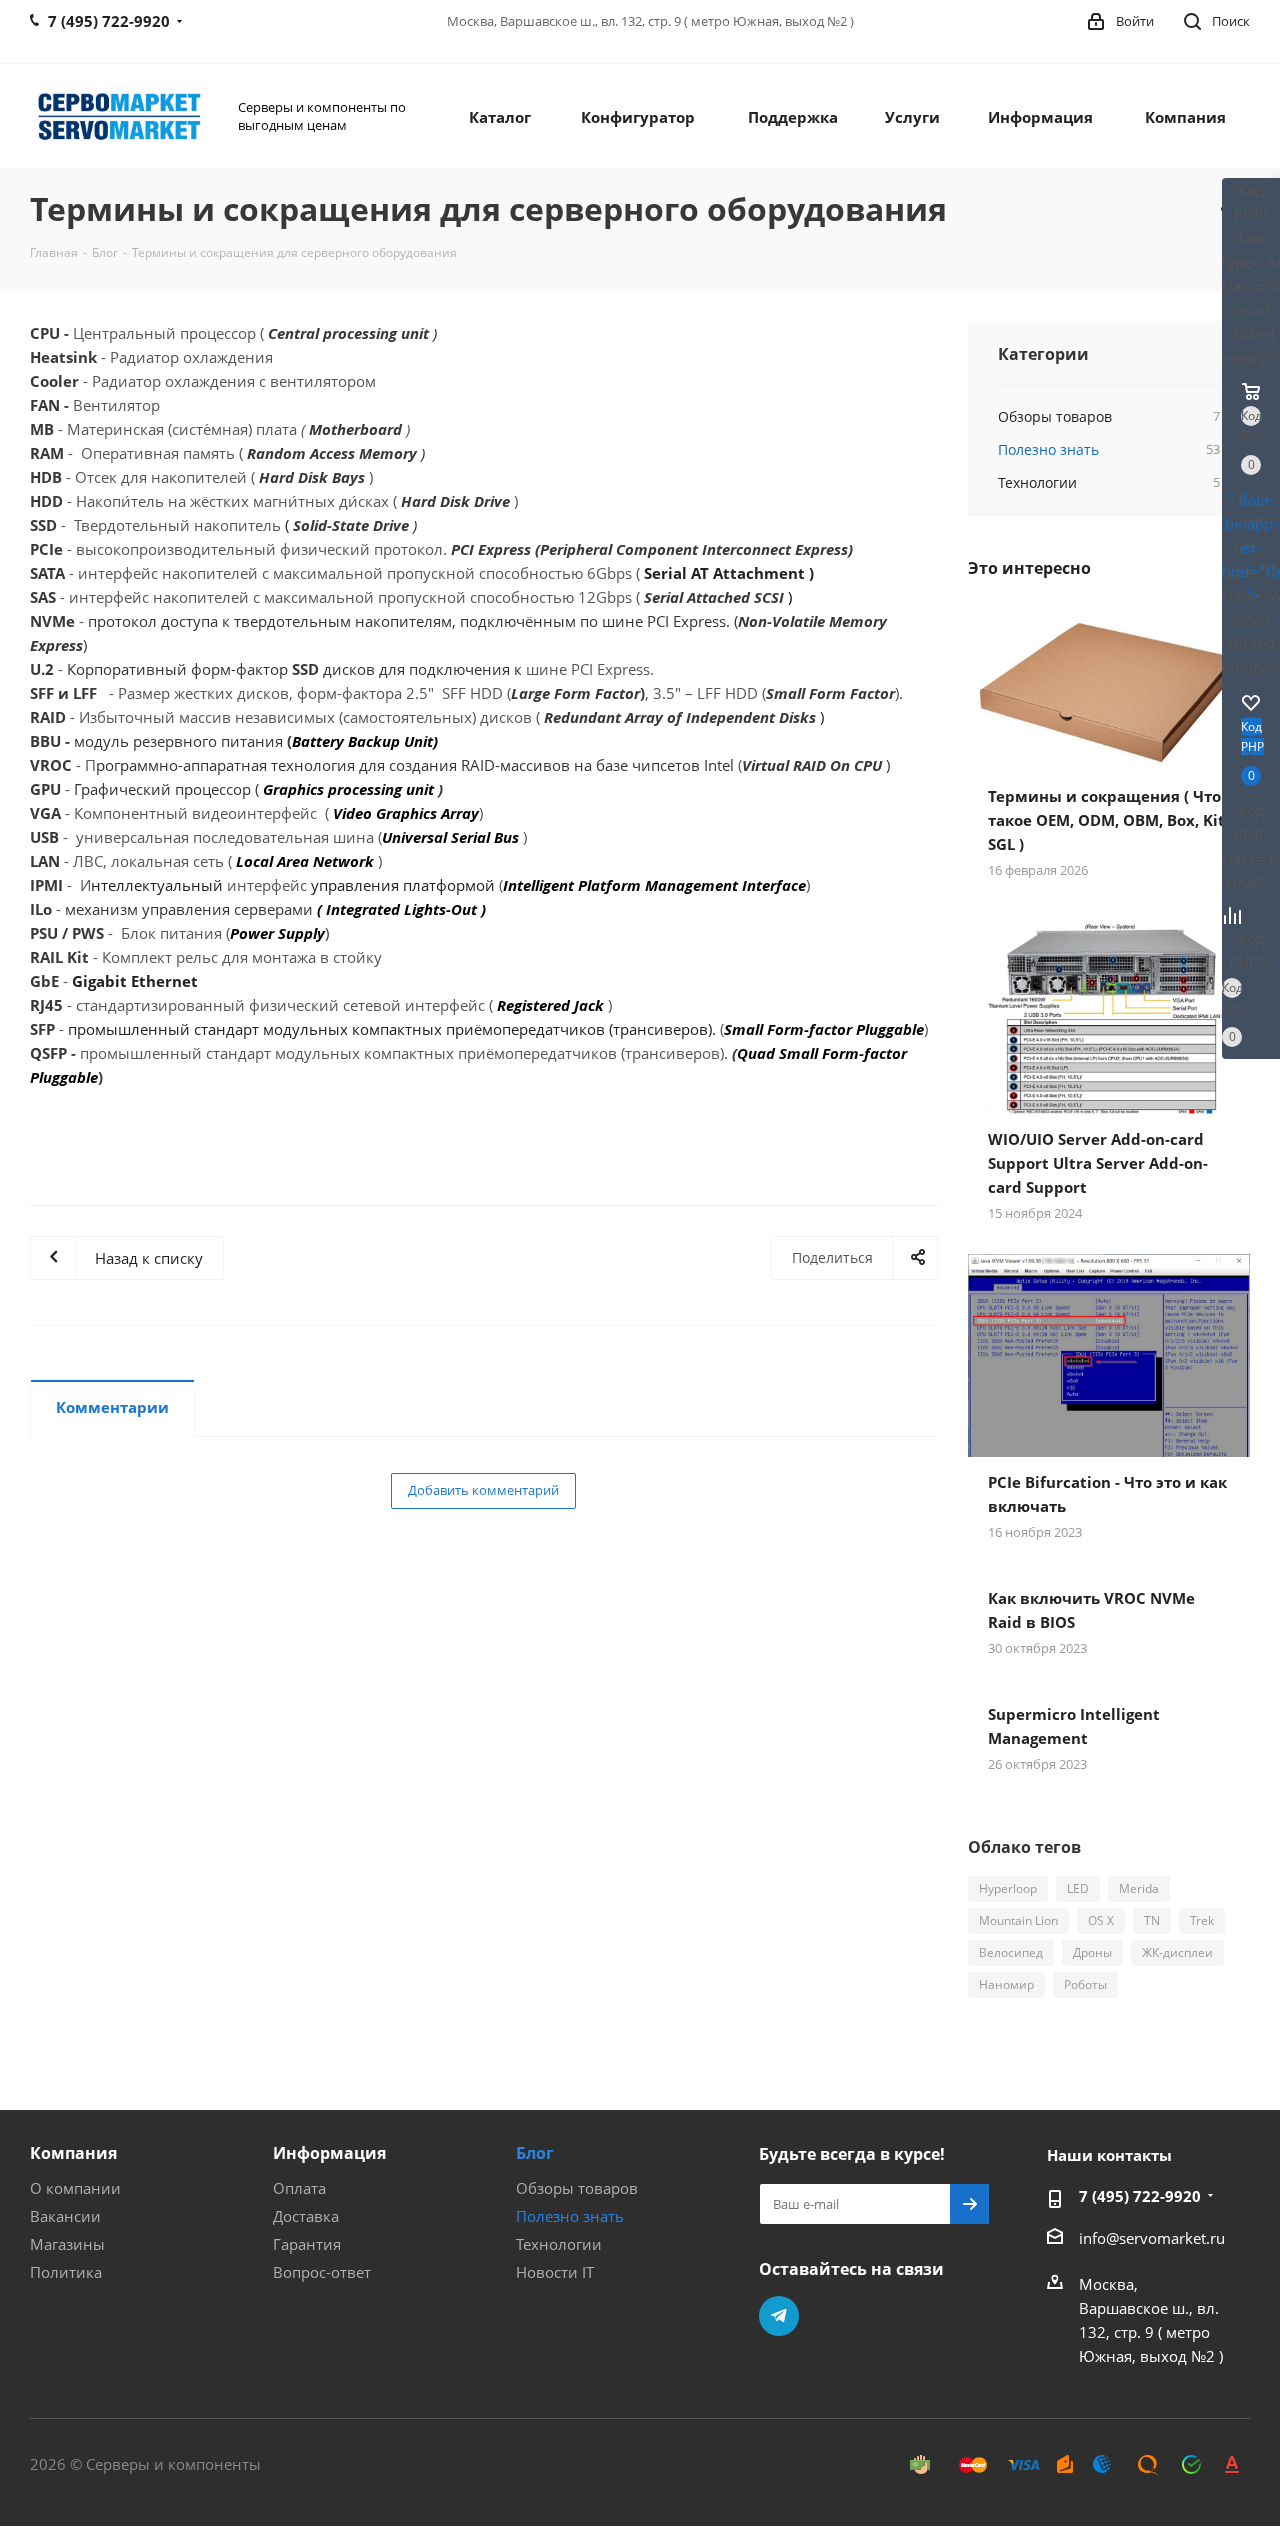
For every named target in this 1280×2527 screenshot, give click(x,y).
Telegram (779, 2316)
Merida (1139, 1888)
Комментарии (112, 1407)
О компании (75, 2188)
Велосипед (1011, 1952)
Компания (73, 2153)
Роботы (1085, 1984)
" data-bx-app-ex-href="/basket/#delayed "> (1251, 547)
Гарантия (307, 2244)
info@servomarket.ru (1152, 2238)
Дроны (1092, 1952)
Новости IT (555, 2272)
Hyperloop (1008, 1888)
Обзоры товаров (577, 2188)
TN (1152, 1920)
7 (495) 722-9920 (1140, 2196)
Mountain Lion (1018, 1920)
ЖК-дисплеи (1177, 1952)
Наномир (1006, 1984)
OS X (1101, 1920)
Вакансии (65, 2216)
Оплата (299, 2188)
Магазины (67, 2244)
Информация (329, 2153)
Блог (535, 2153)
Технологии (559, 2244)
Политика (66, 2272)
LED (1078, 1888)
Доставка (306, 2216)
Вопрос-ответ (322, 2272)
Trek (1202, 1920)
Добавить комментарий (483, 1490)
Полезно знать (570, 2216)
